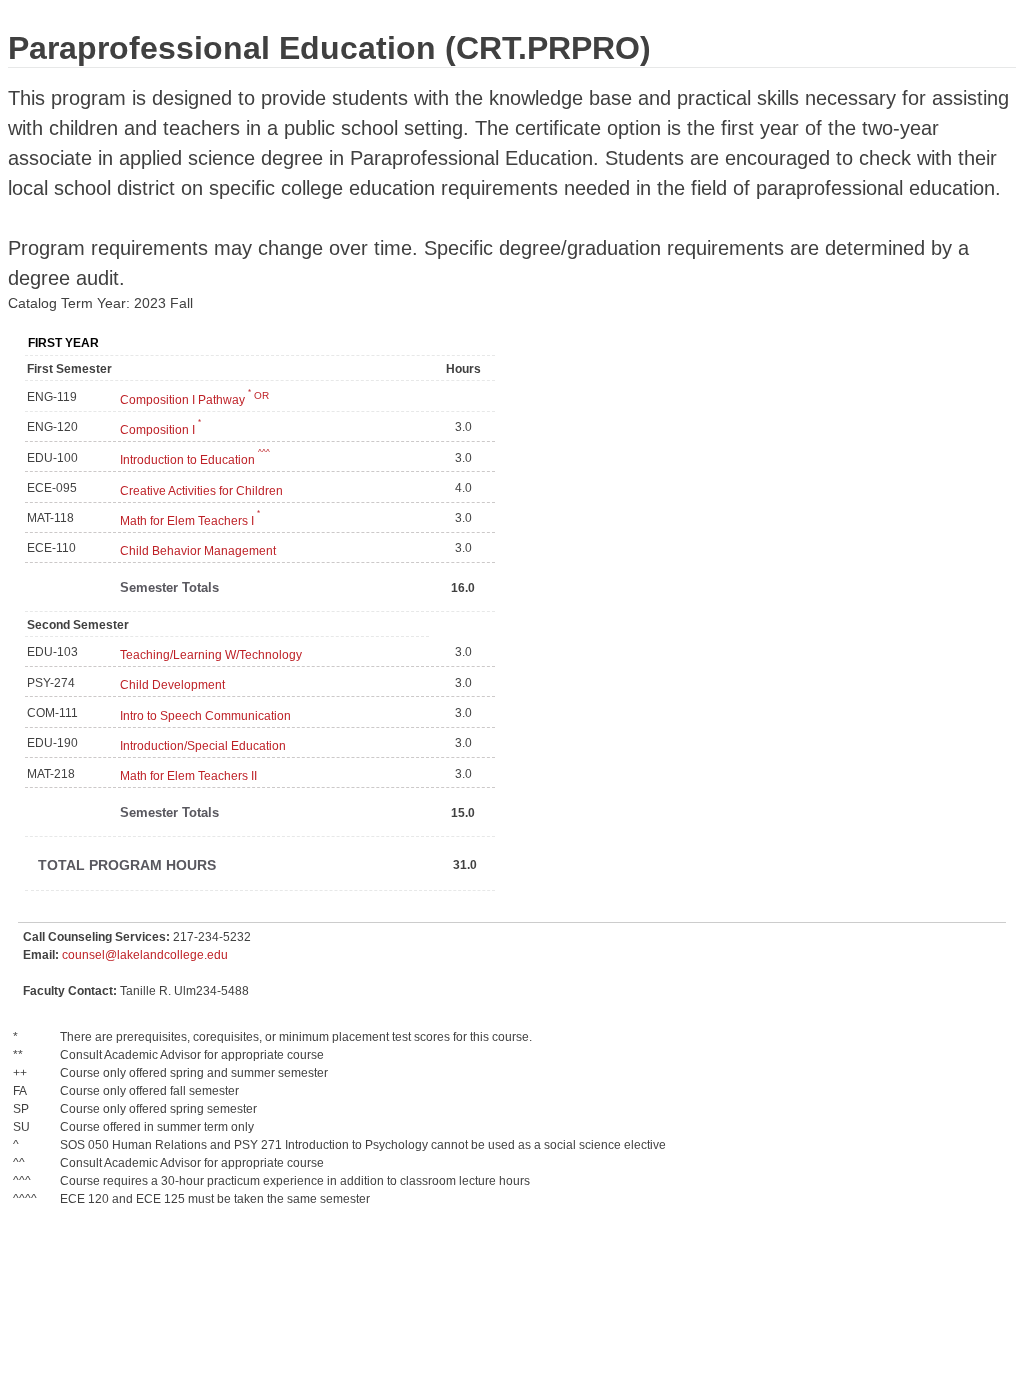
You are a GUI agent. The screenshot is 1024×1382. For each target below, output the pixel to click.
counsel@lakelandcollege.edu (145, 955)
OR (258, 395)
